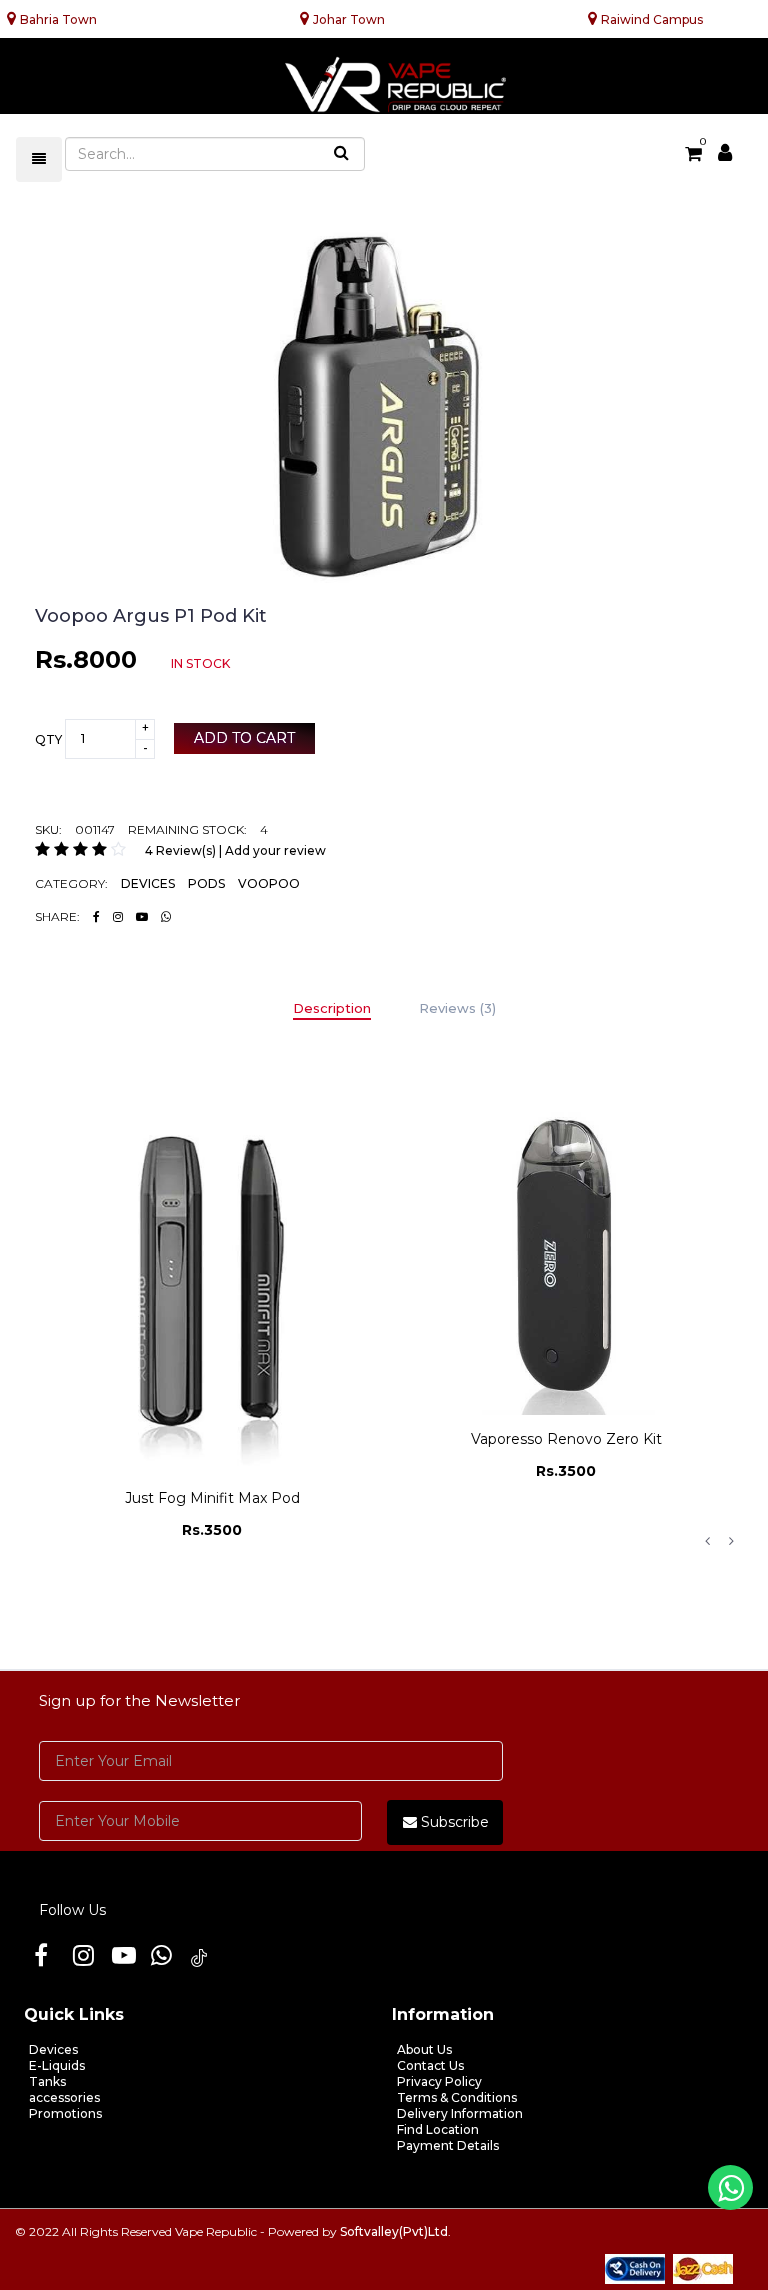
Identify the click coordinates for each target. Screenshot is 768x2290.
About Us (424, 2049)
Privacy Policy (439, 2081)
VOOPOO (269, 883)
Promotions (65, 2113)
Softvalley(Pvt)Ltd (394, 2231)
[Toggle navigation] (39, 159)
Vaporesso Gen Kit (566, 1313)
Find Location (438, 2129)
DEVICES (148, 883)
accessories (64, 2097)
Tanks (47, 2081)
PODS (206, 883)
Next (731, 1541)
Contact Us (430, 2065)
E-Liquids (57, 2065)
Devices (53, 2049)
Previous (707, 1541)
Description (332, 1008)
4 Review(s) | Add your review (235, 850)
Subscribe (453, 1822)
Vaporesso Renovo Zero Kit (212, 1439)
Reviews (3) (457, 1008)
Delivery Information (460, 2113)
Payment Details (448, 2145)
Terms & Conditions (457, 2097)
